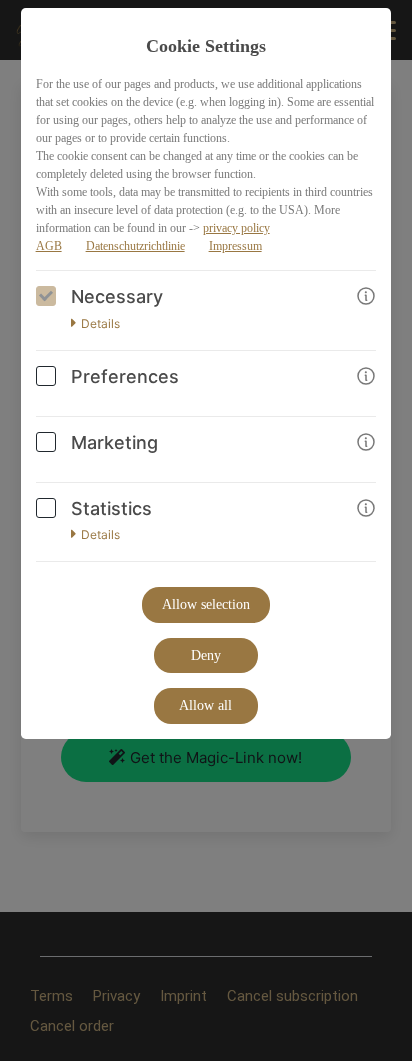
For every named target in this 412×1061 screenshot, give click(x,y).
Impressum (235, 246)
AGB (49, 246)
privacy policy (236, 228)
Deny (206, 655)
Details (100, 324)
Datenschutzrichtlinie (135, 246)
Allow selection (206, 604)
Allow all (205, 705)
